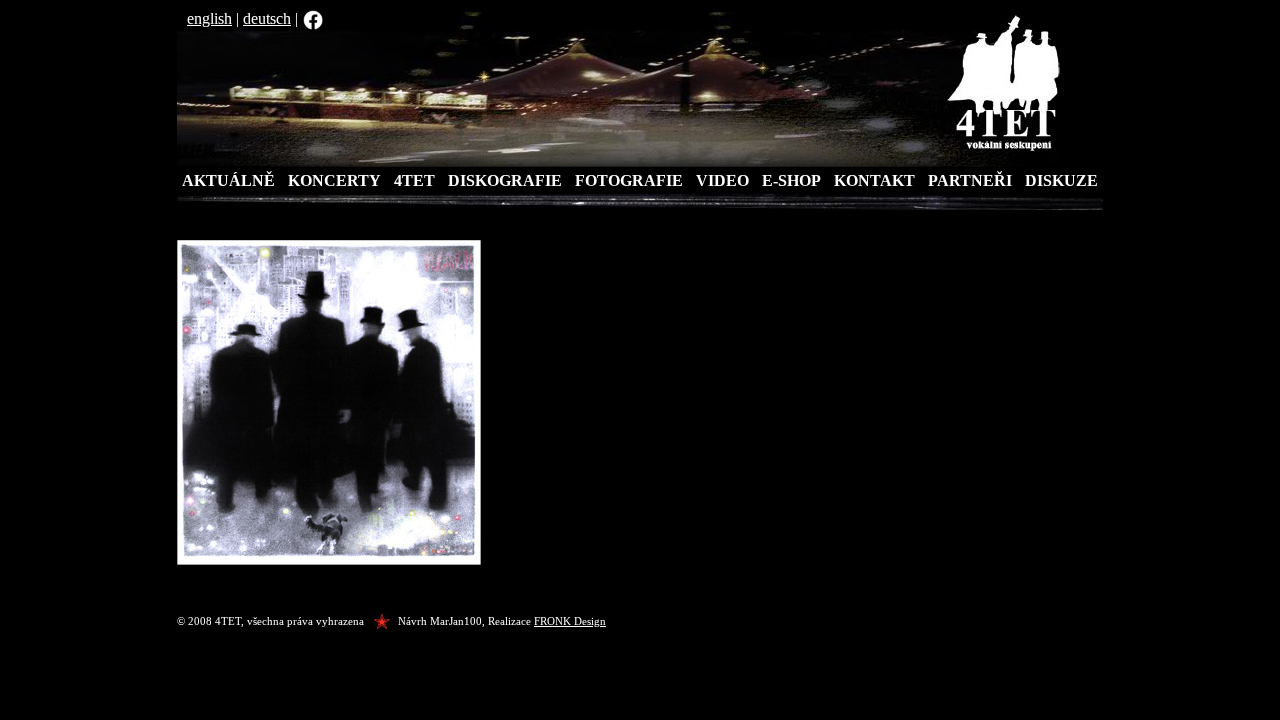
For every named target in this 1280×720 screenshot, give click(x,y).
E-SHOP (791, 180)
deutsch (267, 18)
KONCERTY (334, 180)
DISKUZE (1061, 180)
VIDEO (722, 180)
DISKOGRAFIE (505, 180)
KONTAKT (874, 180)
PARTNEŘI (970, 180)
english (209, 18)
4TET (414, 180)
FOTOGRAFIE (629, 180)
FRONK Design (570, 621)
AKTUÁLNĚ (228, 180)
